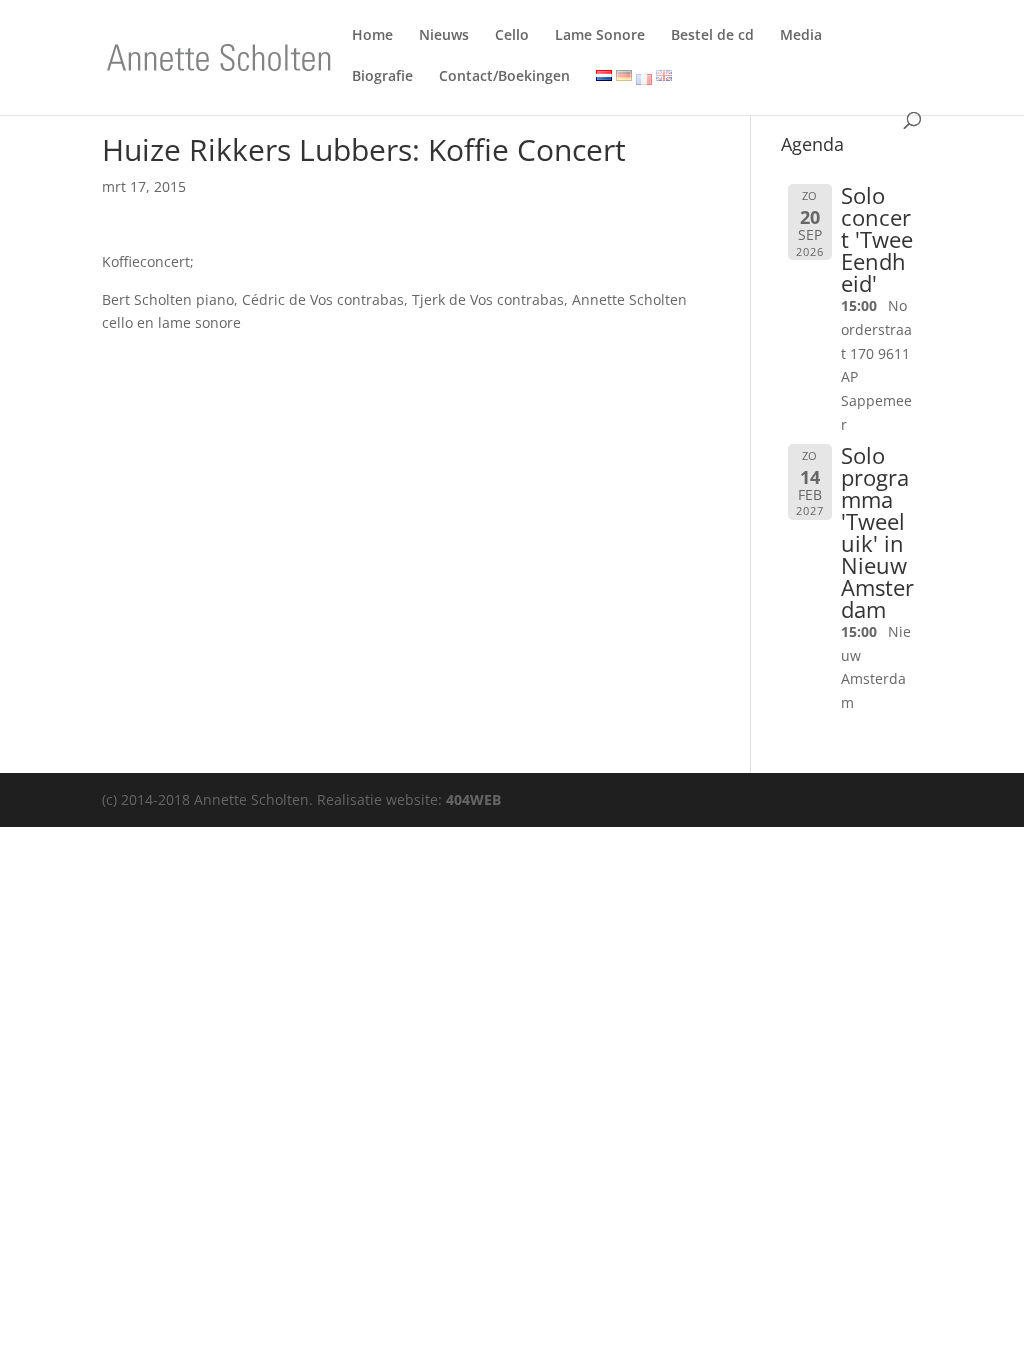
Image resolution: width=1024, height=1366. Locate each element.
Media (801, 38)
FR (644, 79)
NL (601, 77)
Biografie (382, 79)
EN (661, 77)
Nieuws (444, 38)
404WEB (473, 799)
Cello (512, 38)
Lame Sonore (600, 38)
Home (372, 38)
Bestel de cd (712, 38)
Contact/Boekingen (504, 79)
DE (621, 77)
